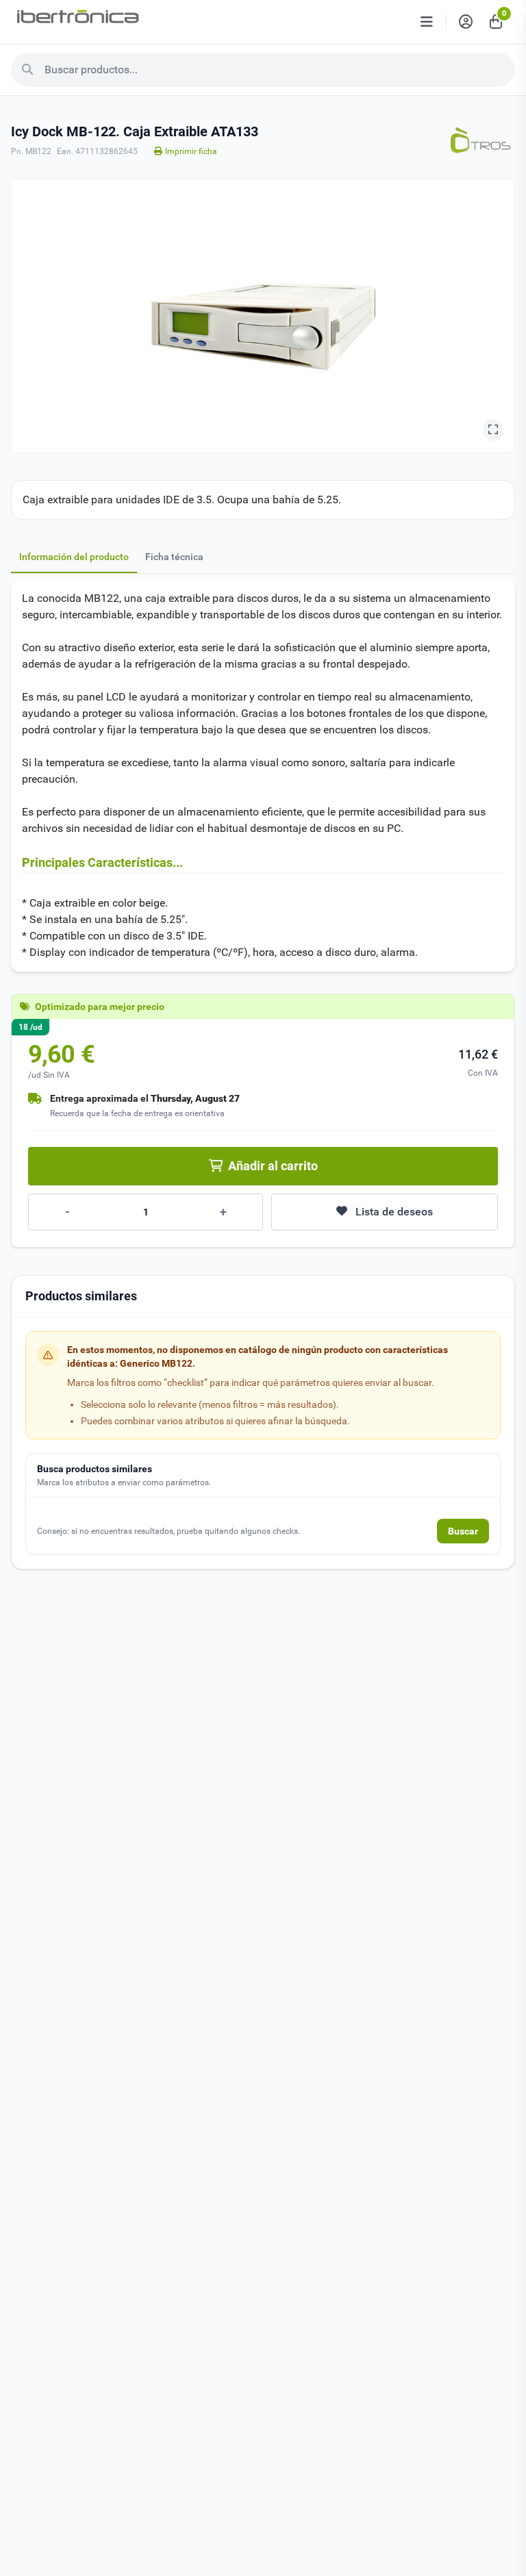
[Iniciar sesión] (466, 22)
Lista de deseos (394, 1212)
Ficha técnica (174, 557)
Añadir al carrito (273, 1166)
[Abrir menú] (427, 22)
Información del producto (74, 557)
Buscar (463, 1531)
